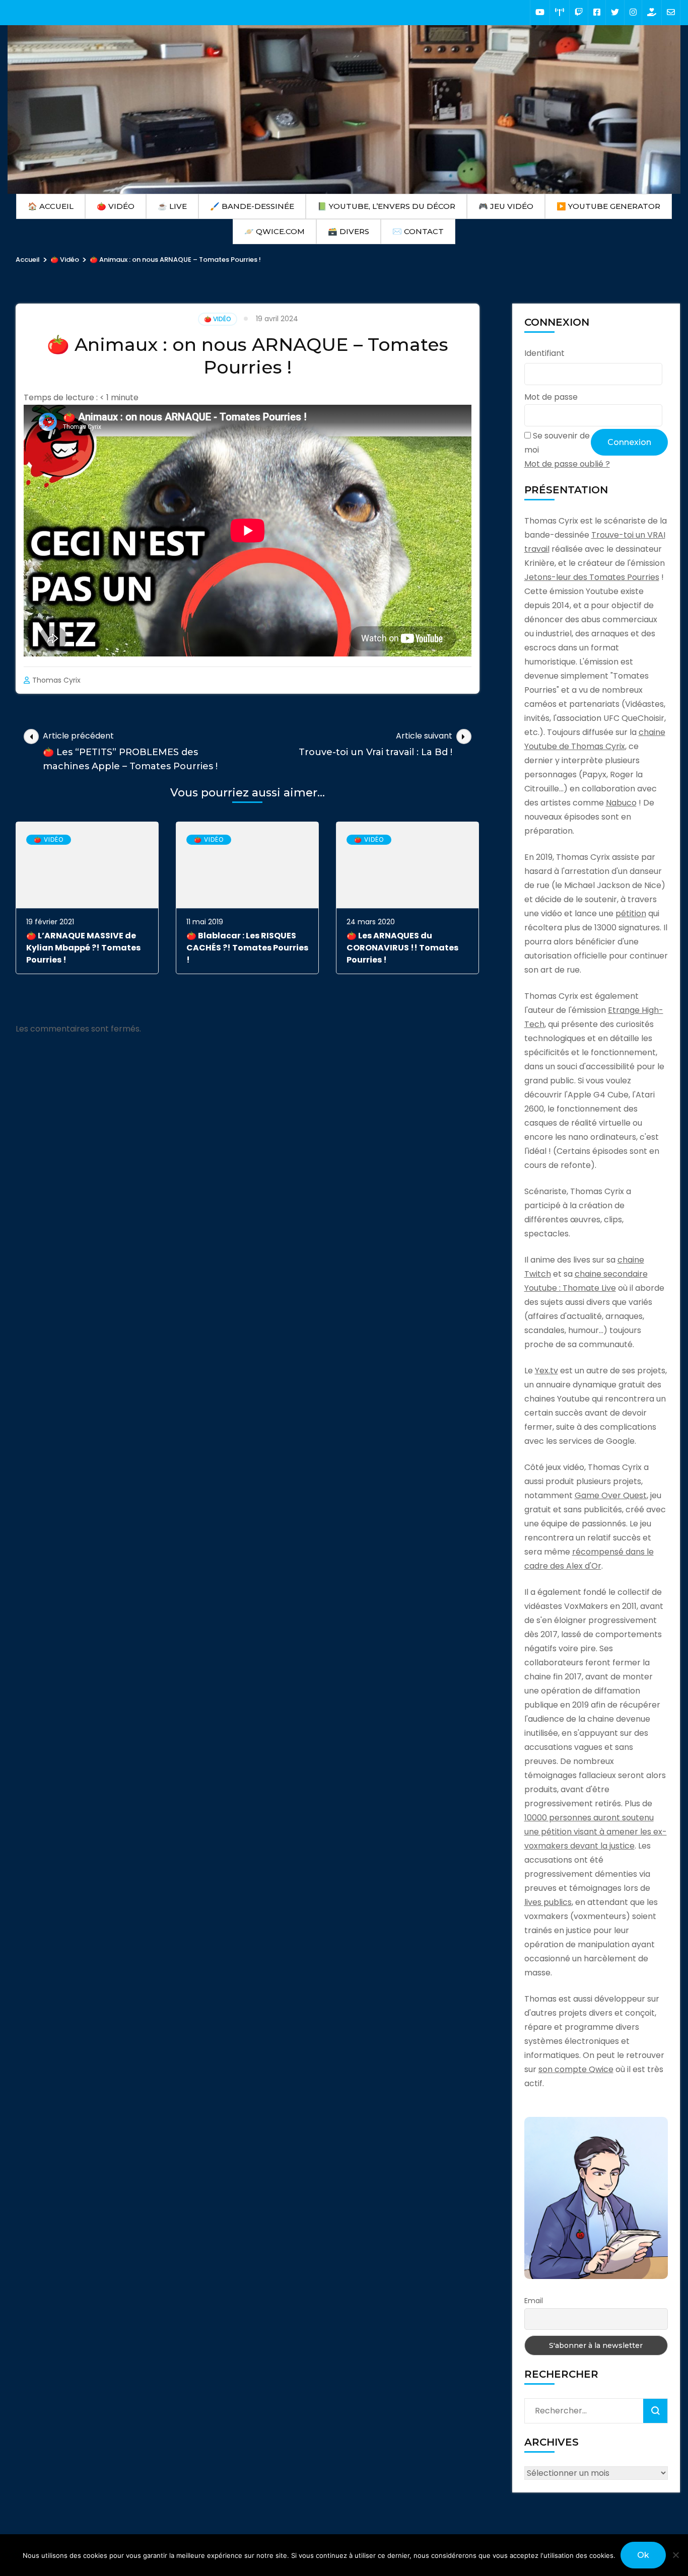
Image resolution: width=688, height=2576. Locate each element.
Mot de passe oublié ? (567, 464)
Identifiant (544, 353)
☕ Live (172, 206)
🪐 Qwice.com (274, 231)
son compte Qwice (576, 2069)
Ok (643, 2555)
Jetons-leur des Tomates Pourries (592, 577)
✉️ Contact (418, 231)
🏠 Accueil (51, 206)
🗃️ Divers (349, 231)
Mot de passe (551, 397)
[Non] (675, 2555)
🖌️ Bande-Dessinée (252, 206)
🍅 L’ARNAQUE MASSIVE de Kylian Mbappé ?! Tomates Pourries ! (83, 948)
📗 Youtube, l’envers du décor (386, 206)
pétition (631, 913)
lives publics (548, 1902)
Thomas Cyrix (56, 680)
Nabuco (621, 803)
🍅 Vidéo (116, 206)
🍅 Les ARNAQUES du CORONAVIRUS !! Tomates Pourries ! (402, 948)
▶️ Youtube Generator (608, 206)
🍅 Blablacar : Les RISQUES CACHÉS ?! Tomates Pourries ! (247, 948)
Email (534, 2301)
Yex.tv (546, 1371)
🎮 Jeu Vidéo (506, 206)
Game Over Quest (611, 1495)
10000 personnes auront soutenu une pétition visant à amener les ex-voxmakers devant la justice (596, 1832)
